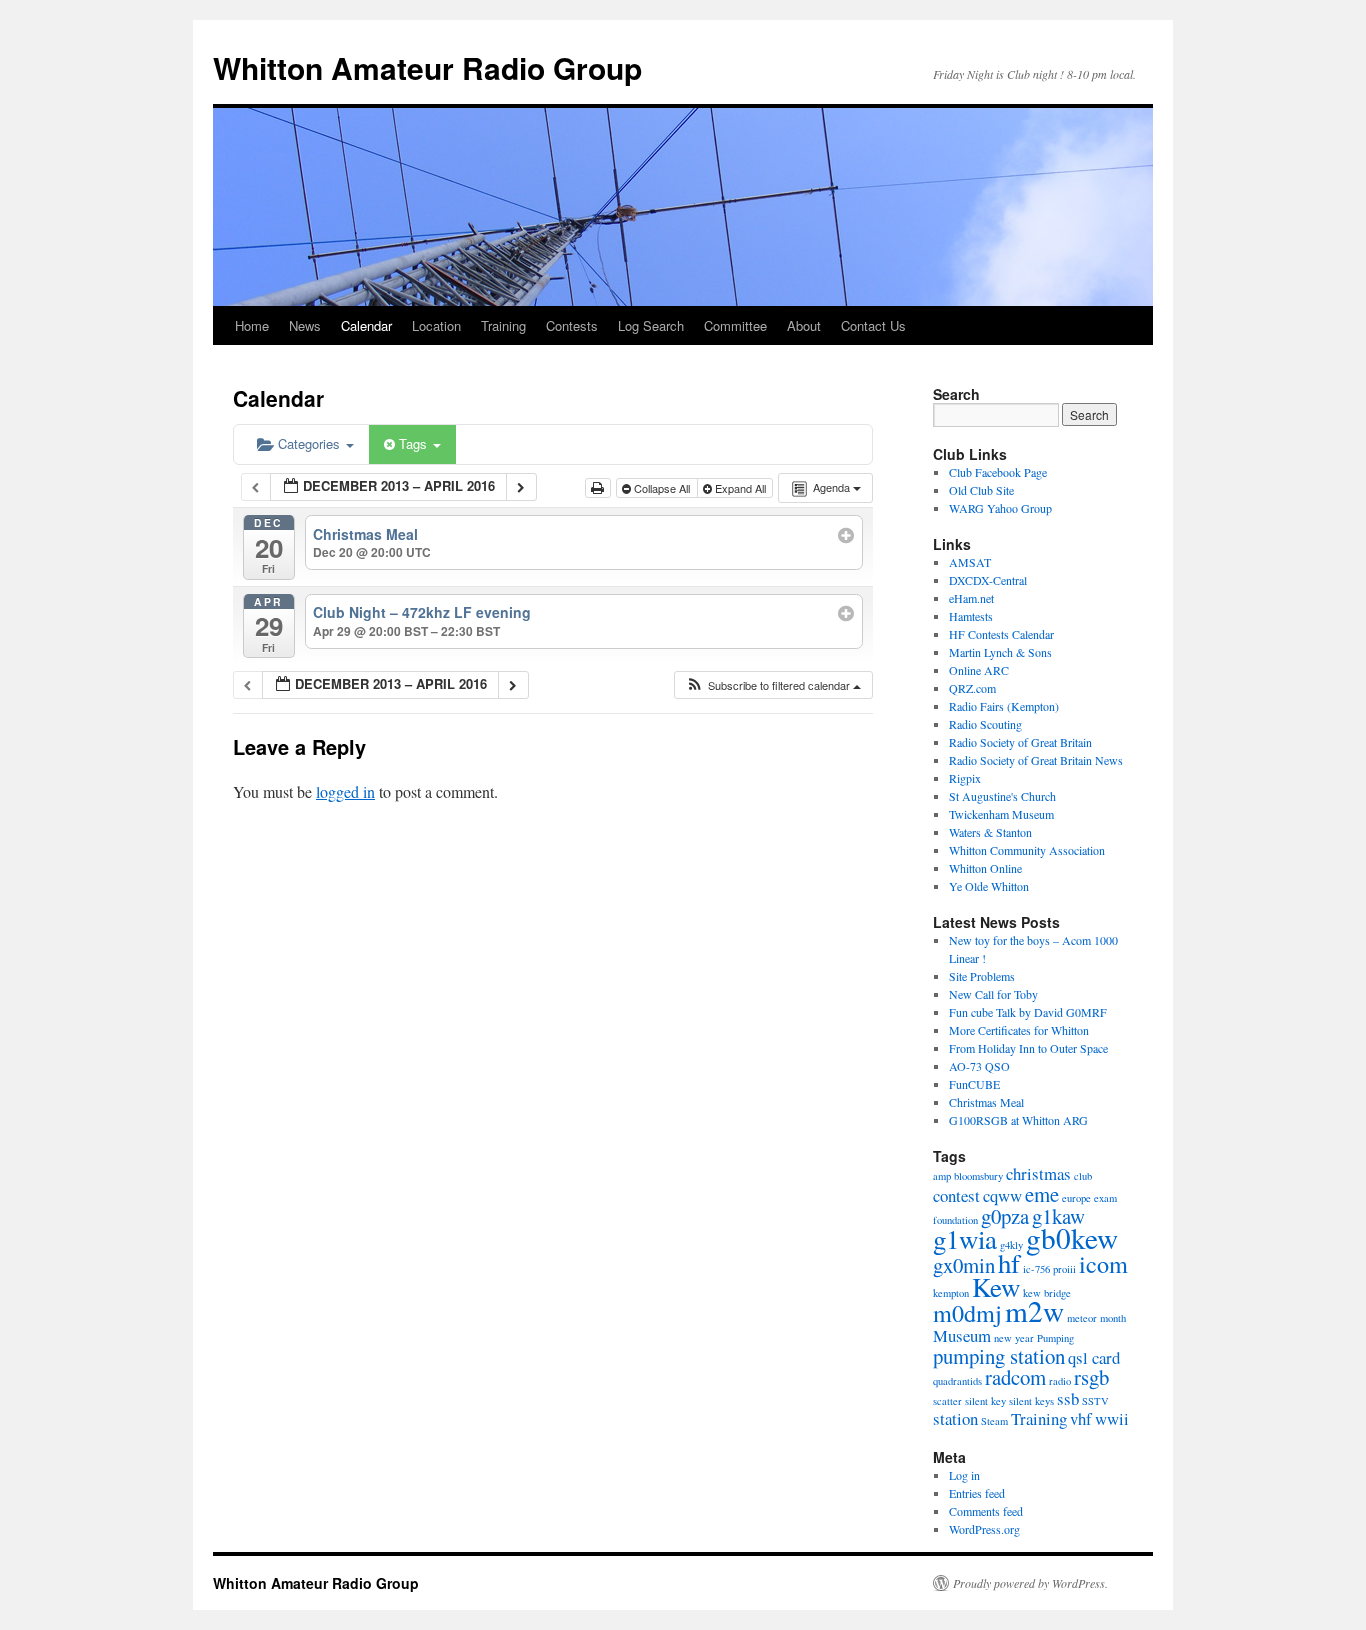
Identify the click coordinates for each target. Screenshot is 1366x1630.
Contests (572, 325)
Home (252, 325)
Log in (964, 1475)
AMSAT (970, 562)
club (1083, 1176)
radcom (1015, 1377)
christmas (1038, 1173)
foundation (955, 1220)
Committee (735, 325)
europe (1076, 1198)
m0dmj (967, 1312)
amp (942, 1176)
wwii (1112, 1418)
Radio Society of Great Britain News (1036, 760)
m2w (1034, 1310)
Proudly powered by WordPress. (1030, 1583)
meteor (1082, 1318)
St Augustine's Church (1002, 796)
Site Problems (982, 976)
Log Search (651, 325)
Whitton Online (985, 868)
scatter (947, 1401)
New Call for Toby (993, 994)
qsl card (1094, 1357)
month (1113, 1318)
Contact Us (873, 325)
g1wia (965, 1239)
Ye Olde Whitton (989, 886)
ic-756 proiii (1049, 1269)
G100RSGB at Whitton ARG (1018, 1120)
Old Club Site (981, 490)
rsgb (1091, 1377)
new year (1014, 1338)
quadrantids (957, 1381)
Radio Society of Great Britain (1020, 742)
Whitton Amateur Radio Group (427, 67)
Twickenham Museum (1001, 814)
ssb (1068, 1398)
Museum (962, 1335)
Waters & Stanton (990, 832)
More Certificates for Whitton (1019, 1030)
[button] (773, 685)
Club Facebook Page (998, 472)
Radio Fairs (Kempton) (1004, 706)
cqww (1002, 1195)
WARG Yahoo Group (1000, 508)
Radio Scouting (985, 724)
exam (1105, 1198)
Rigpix (965, 778)
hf (1009, 1263)
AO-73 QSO (979, 1066)
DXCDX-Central (988, 580)
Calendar (366, 325)
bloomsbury (978, 1176)
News (305, 325)
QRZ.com (972, 688)
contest (956, 1195)
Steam (994, 1421)
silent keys (1031, 1401)
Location (436, 325)
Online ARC (979, 670)
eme (1042, 1194)
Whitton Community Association (1027, 850)
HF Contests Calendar (1001, 634)
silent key (985, 1401)
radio (1060, 1381)
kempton (951, 1293)
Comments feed (986, 1511)
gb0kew (1072, 1237)
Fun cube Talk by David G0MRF (1028, 1012)
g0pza (1005, 1216)
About (804, 325)
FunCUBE (974, 1084)
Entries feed (977, 1493)
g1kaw (1058, 1216)
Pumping (1055, 1338)
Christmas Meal (986, 1102)
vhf (1081, 1418)
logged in (345, 791)
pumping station (999, 1356)
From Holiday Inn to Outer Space (1028, 1048)
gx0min (964, 1265)
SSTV (1095, 1401)
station (955, 1418)
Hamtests (971, 616)
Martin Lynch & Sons (1000, 652)
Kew (996, 1287)
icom (1103, 1263)
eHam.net (971, 598)
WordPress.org (984, 1529)
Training (503, 325)
